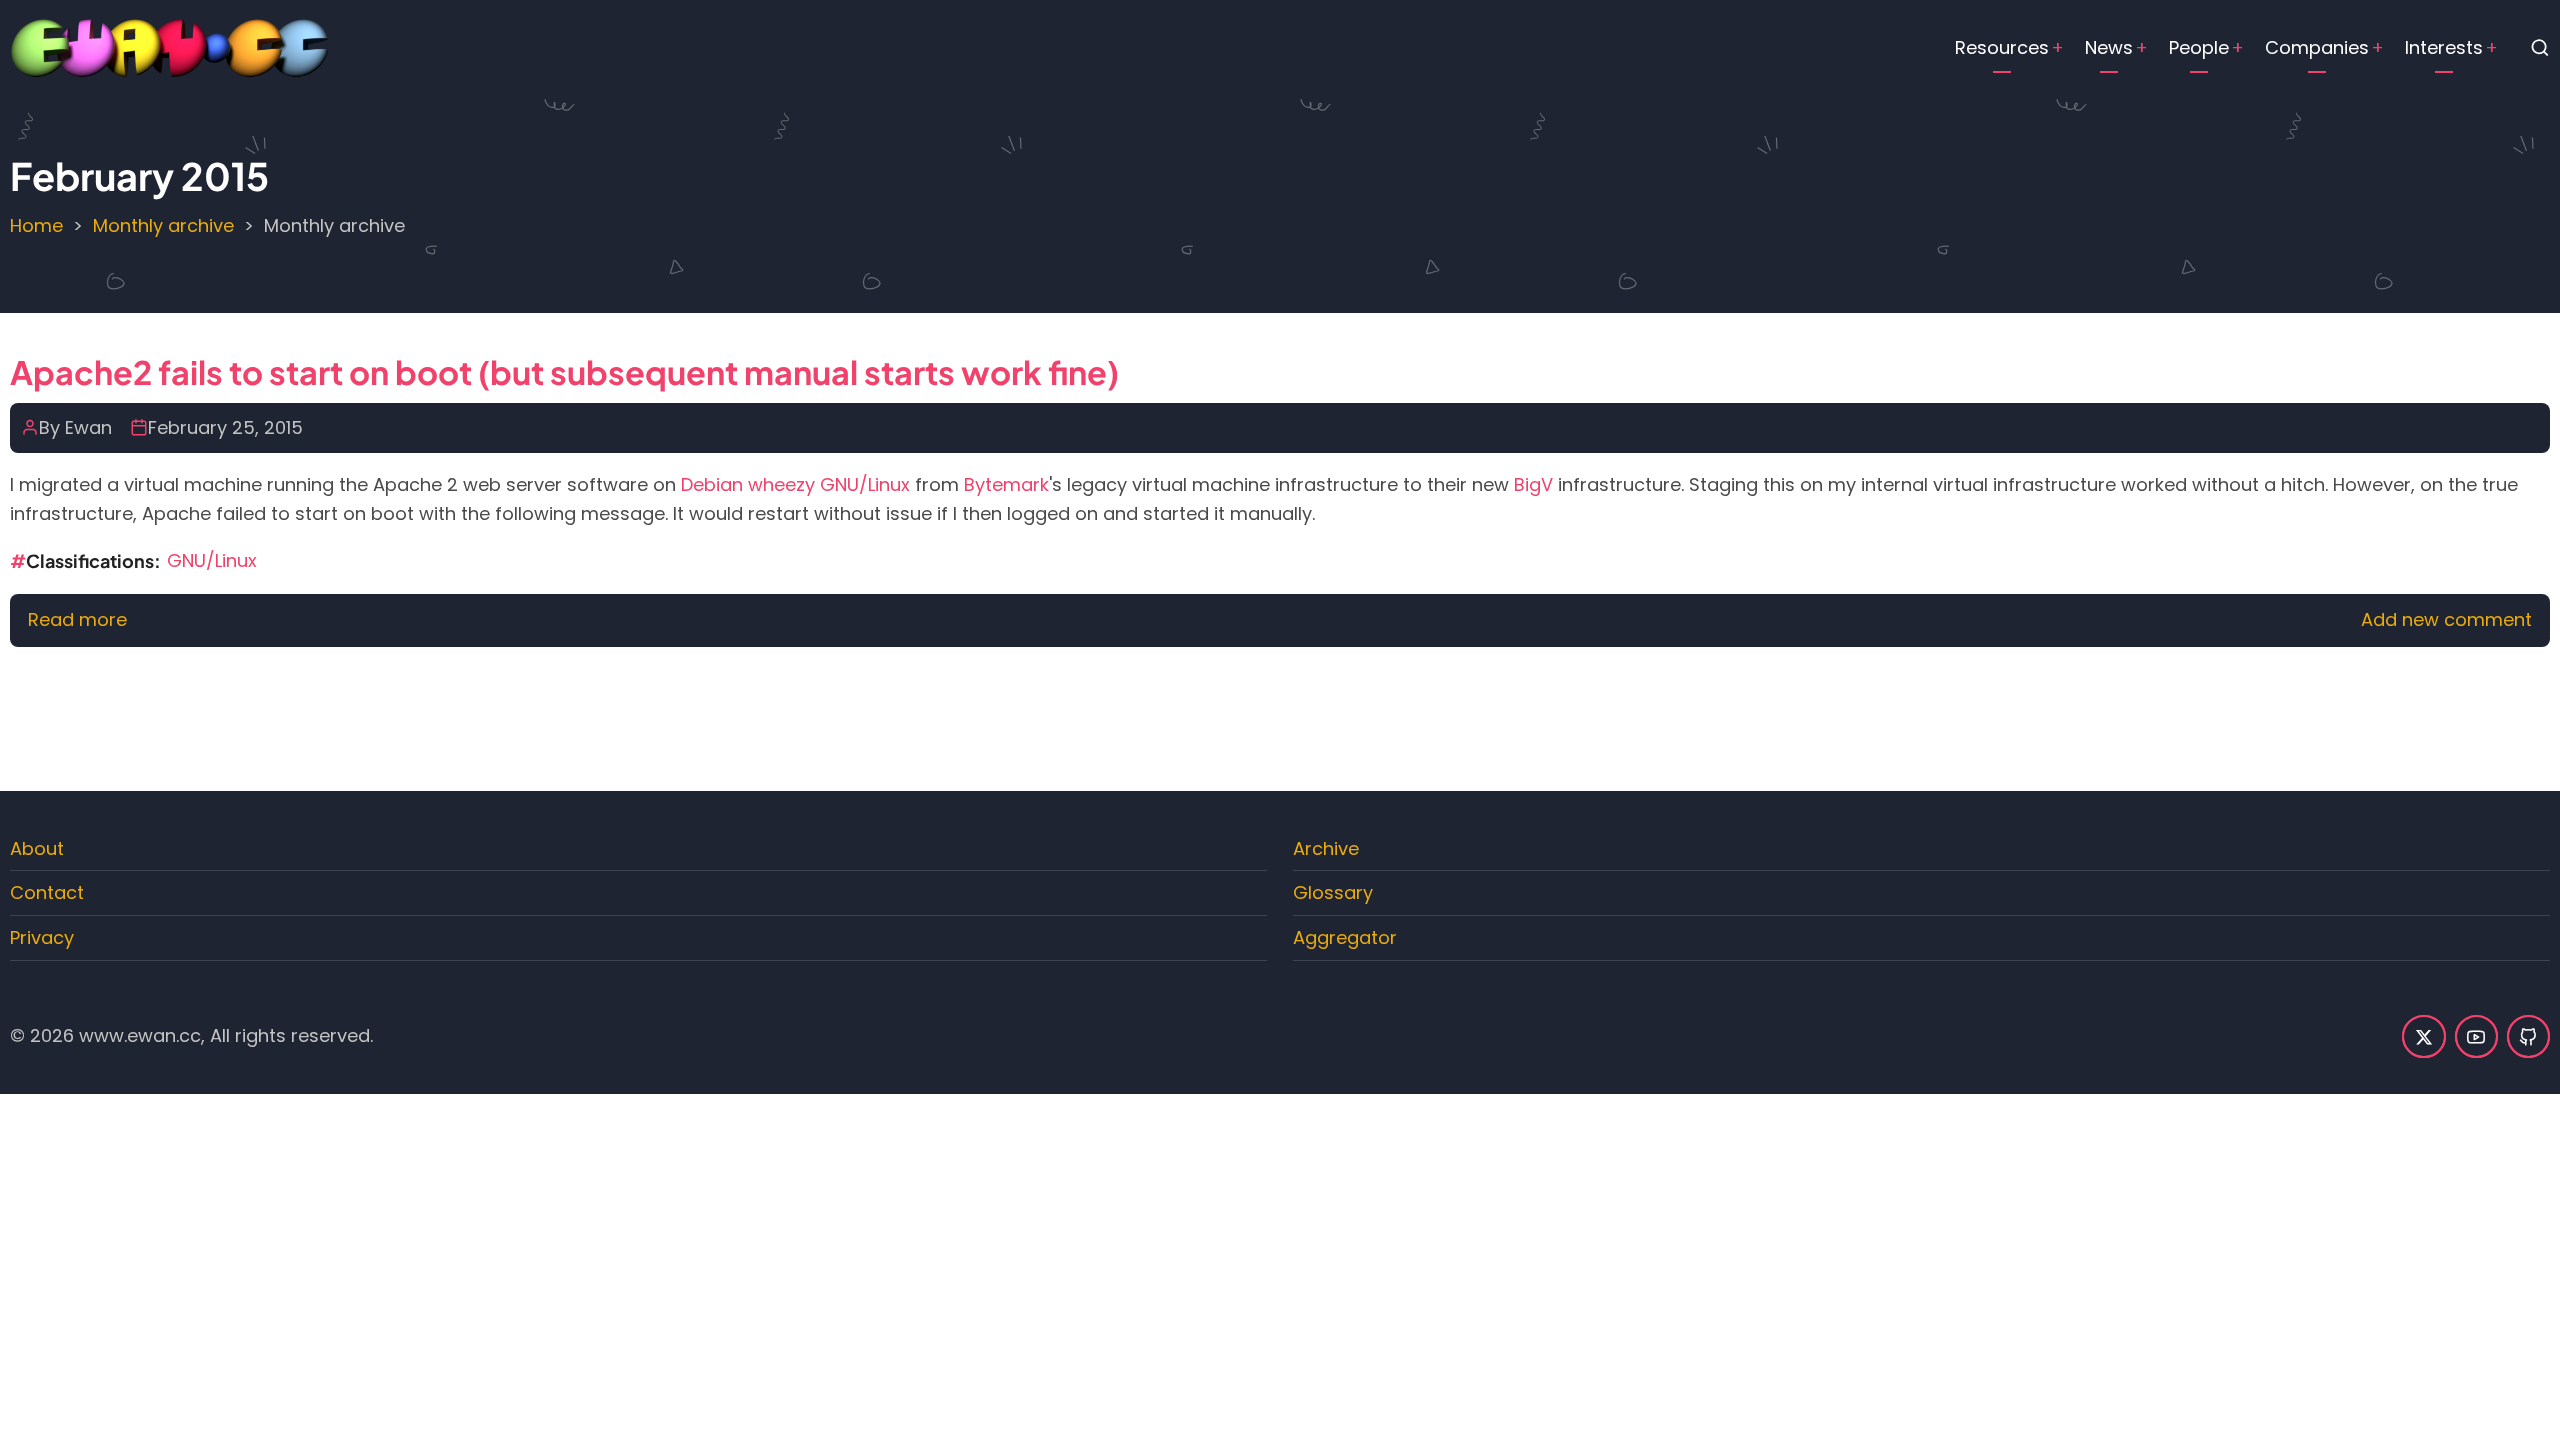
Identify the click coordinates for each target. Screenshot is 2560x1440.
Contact (47, 892)
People (2199, 47)
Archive (1326, 848)
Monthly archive (163, 225)
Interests (2444, 47)
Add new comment (2446, 619)
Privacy (42, 937)
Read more (77, 619)
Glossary (1333, 892)
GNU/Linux (212, 560)
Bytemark (1006, 484)
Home (36, 225)
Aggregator (1345, 937)
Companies (2317, 47)
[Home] (170, 46)
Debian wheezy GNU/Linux (795, 484)
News (2109, 47)
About (37, 848)
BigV (1533, 484)
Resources (2002, 47)
